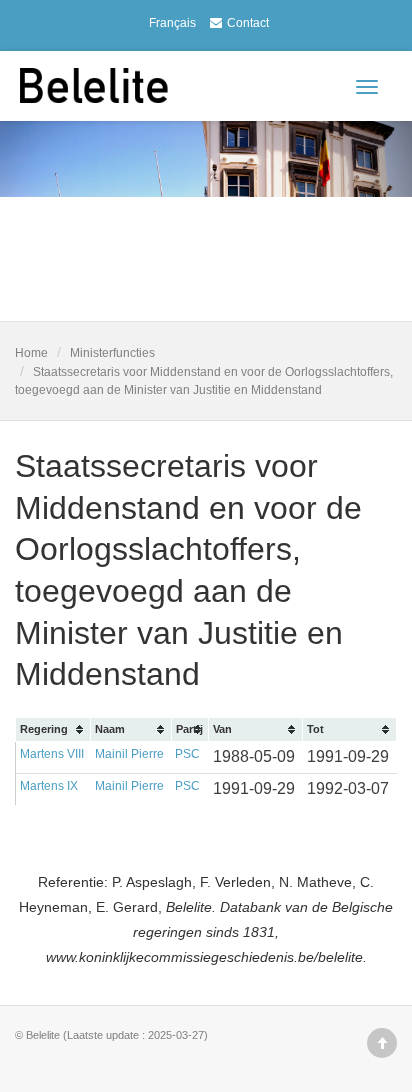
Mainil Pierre (129, 754)
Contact (248, 23)
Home (31, 353)
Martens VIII (52, 754)
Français (172, 23)
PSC (187, 754)
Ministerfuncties (112, 353)
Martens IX (49, 786)
